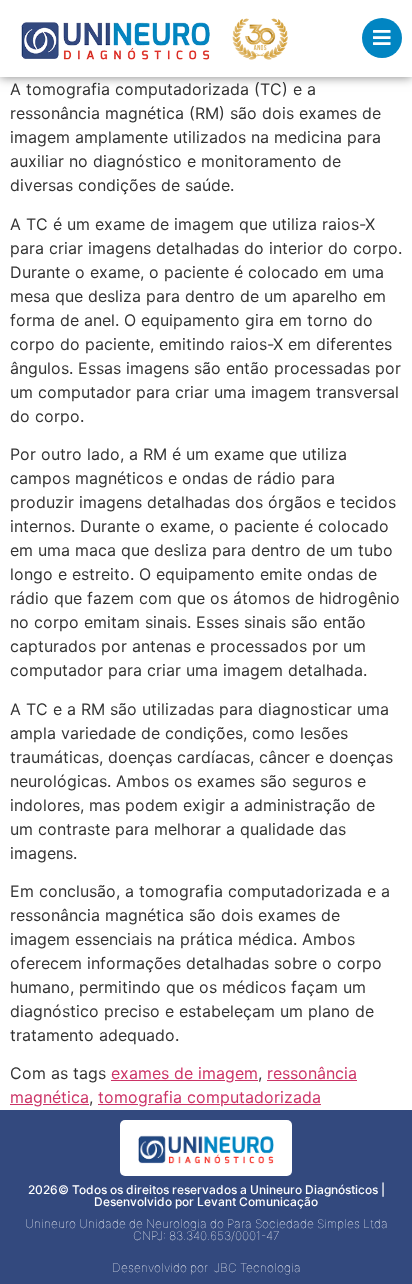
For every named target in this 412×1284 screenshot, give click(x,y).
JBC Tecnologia (257, 1267)
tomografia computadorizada (209, 1097)
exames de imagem (184, 1073)
